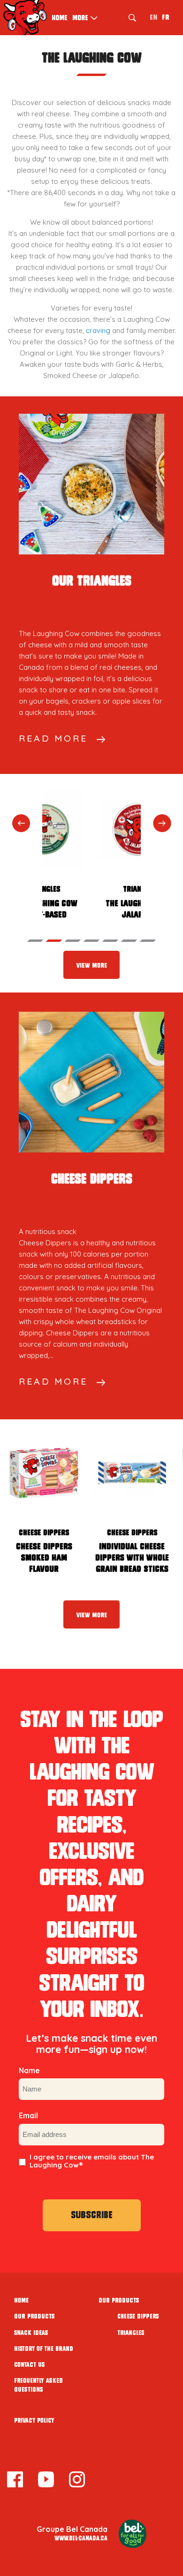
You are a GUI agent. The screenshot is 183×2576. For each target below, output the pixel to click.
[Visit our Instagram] (77, 2481)
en (153, 17)
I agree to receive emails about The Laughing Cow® (92, 2161)
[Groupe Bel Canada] (133, 2534)
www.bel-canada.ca (81, 2538)
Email (28, 2115)
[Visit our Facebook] (15, 2481)
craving (98, 330)
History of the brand (44, 2349)
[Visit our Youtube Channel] (46, 2481)
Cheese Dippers (138, 2316)
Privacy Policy (34, 2421)
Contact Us (30, 2365)
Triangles (131, 2333)
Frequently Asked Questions (38, 2385)
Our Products (34, 2316)
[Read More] (91, 484)
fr (166, 17)
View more (91, 966)
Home (60, 18)
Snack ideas (31, 2333)
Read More (53, 738)
